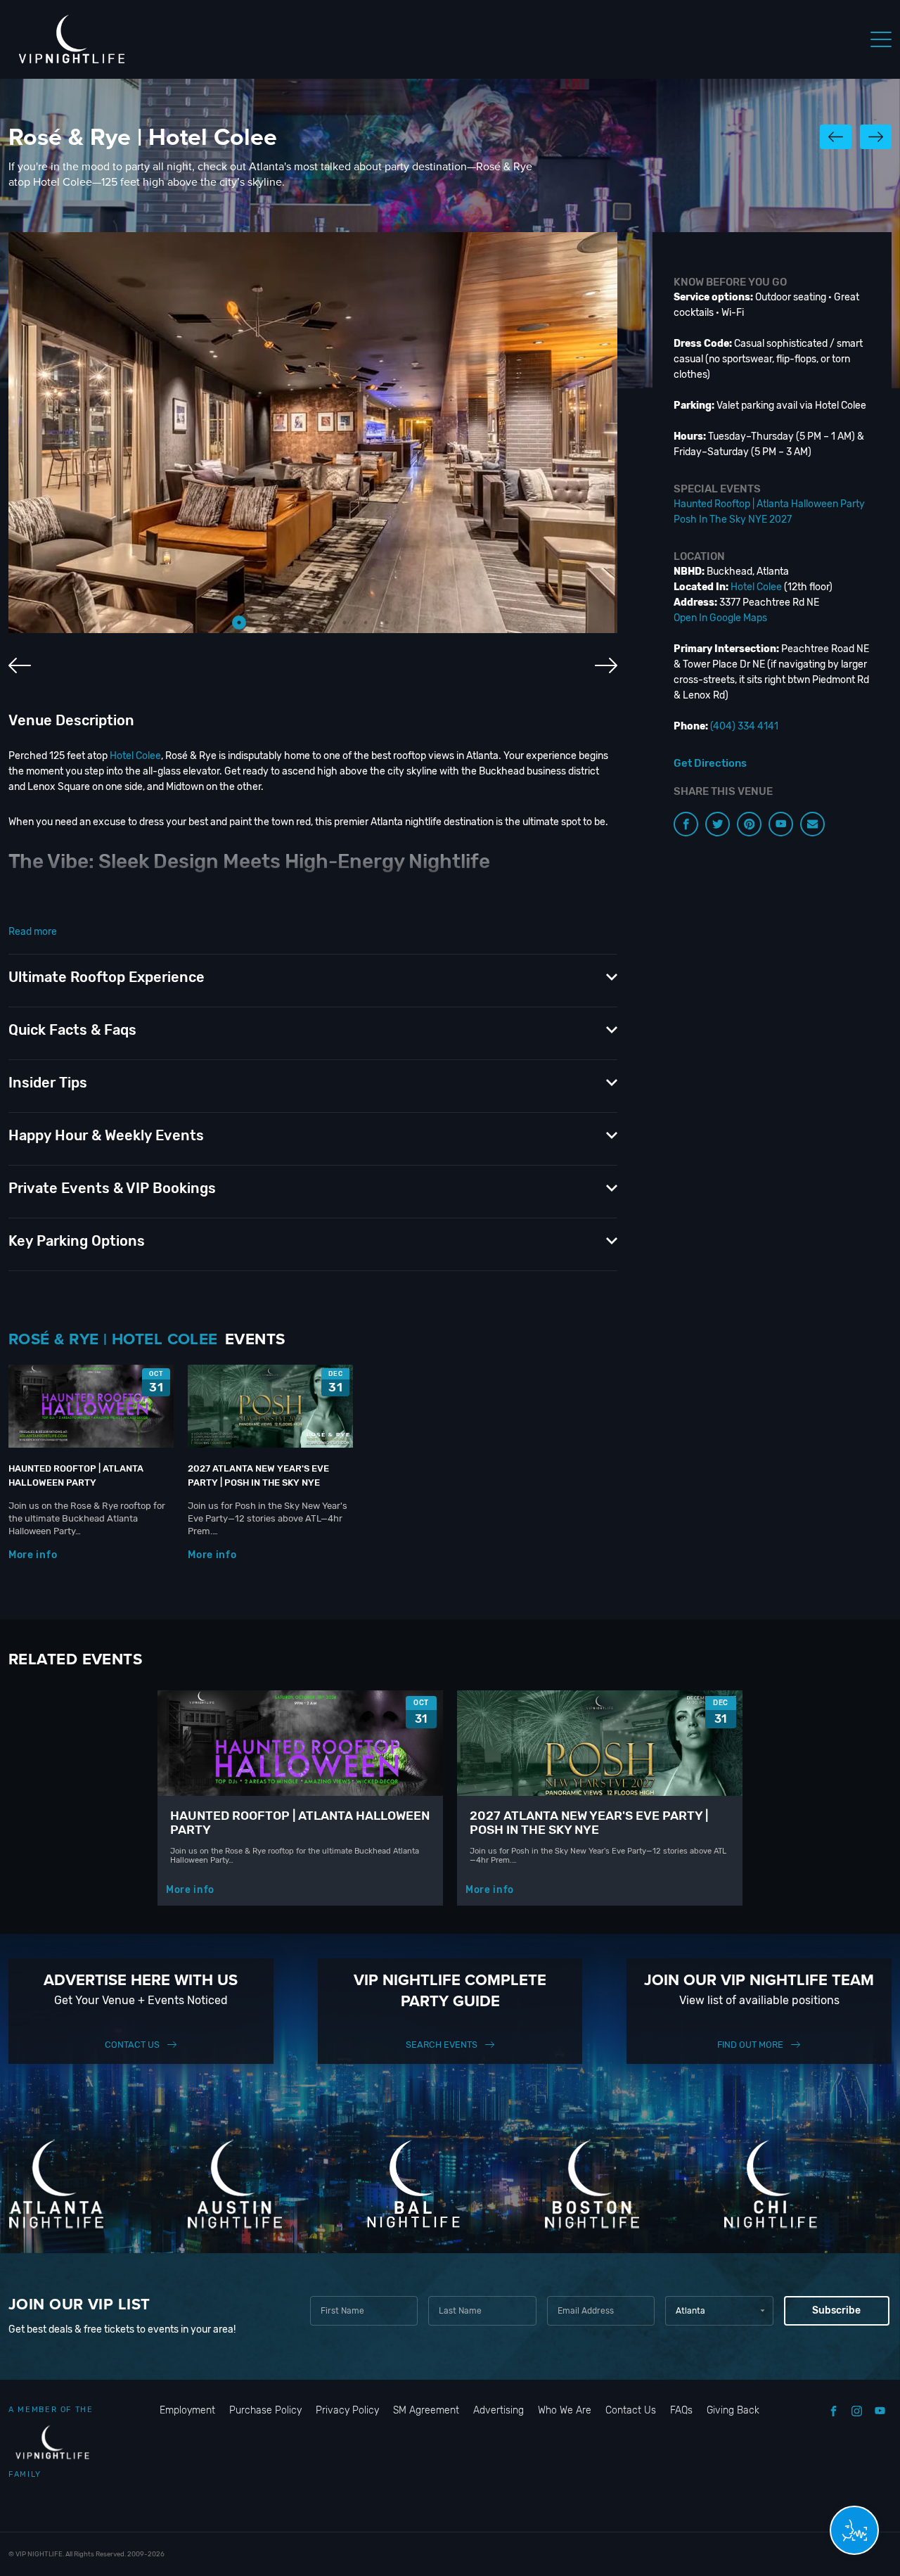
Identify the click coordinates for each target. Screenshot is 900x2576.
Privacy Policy (347, 2410)
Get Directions (710, 763)
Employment (187, 2410)
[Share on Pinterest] (749, 824)
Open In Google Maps (720, 618)
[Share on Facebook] (686, 824)
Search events (442, 2045)
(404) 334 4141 (744, 726)
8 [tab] (387, 623)
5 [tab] (323, 623)
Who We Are (565, 2410)
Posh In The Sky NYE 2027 (733, 519)
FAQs (681, 2410)
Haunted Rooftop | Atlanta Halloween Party (769, 504)
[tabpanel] (313, 433)
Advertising (499, 2410)
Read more (33, 932)
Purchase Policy (265, 2410)
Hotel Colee (135, 756)
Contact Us (132, 2045)
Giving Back (733, 2410)
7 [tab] (366, 623)
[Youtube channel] (781, 824)
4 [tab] (302, 623)
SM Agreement (426, 2410)
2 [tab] (260, 623)
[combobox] (719, 2311)
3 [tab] (281, 623)
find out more (750, 2045)
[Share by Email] (812, 824)
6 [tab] (345, 623)
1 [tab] (239, 623)
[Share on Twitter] (718, 824)
